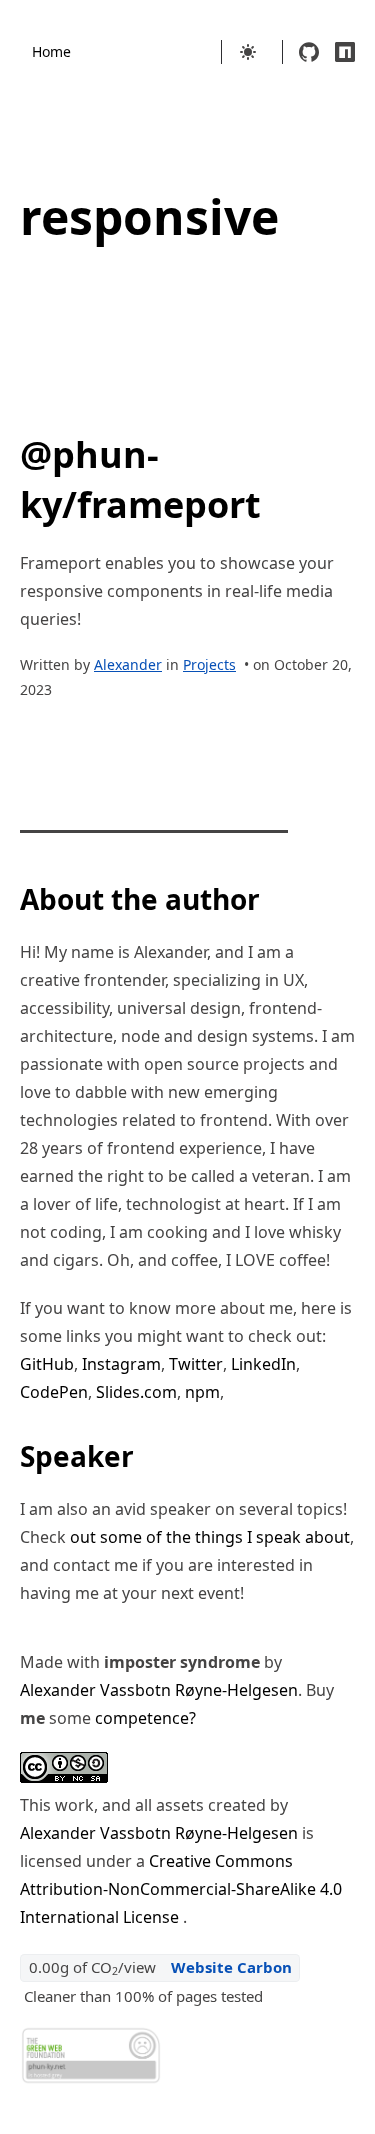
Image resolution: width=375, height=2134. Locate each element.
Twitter (196, 1364)
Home (51, 51)
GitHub (47, 1364)
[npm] (345, 52)
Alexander (128, 664)
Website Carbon (231, 1967)
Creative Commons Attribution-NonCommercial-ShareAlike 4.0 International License (181, 1889)
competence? (145, 1718)
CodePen (54, 1392)
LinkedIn (263, 1364)
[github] (309, 52)
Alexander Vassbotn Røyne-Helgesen (159, 1690)
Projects (209, 664)
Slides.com (136, 1392)
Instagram (121, 1364)
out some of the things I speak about (210, 1537)
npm (202, 1392)
